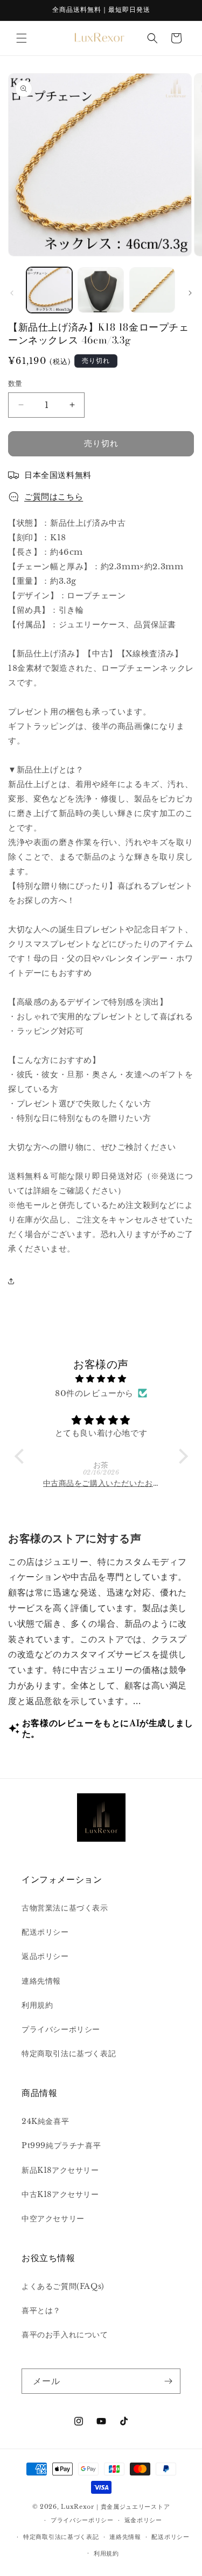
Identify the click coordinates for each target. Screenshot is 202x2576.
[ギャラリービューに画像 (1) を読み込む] (49, 290)
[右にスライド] (190, 293)
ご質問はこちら (54, 496)
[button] (22, 38)
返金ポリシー (143, 2520)
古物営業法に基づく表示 (65, 1908)
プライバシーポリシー (61, 2029)
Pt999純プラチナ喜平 (61, 2145)
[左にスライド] (12, 293)
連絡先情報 (41, 1981)
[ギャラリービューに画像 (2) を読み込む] (100, 290)
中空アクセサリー (53, 2219)
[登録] (168, 2381)
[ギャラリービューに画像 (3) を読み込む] (152, 290)
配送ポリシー (45, 1932)
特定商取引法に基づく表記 (69, 2053)
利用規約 (37, 2005)
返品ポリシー (45, 1956)
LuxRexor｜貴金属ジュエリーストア (115, 2507)
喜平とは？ (41, 2310)
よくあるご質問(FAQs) (63, 2286)
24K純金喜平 (45, 2121)
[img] (101, 1379)
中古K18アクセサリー (60, 2194)
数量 (15, 384)
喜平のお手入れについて (65, 2335)
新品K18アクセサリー (60, 2170)
